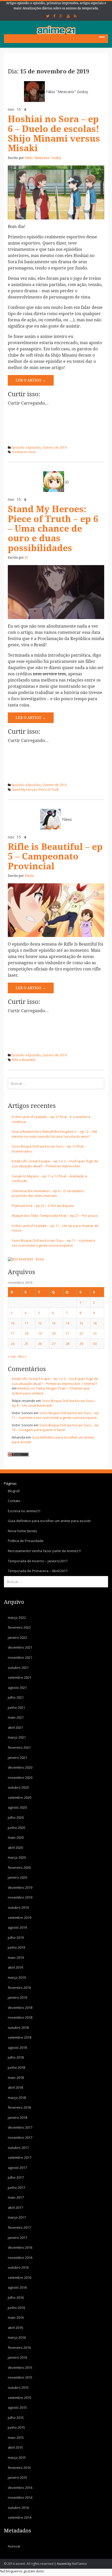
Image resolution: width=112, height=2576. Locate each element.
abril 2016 (15, 2328)
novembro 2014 (20, 2497)
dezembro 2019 (20, 1887)
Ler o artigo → (31, 380)
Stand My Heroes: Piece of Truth (35, 790)
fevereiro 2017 (19, 2227)
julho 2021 (16, 1697)
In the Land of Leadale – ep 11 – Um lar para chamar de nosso (55, 1228)
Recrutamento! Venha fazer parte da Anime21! (44, 1551)
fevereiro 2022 (19, 1627)
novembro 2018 (20, 2017)
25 (26, 1344)
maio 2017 (16, 2197)
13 (54, 1323)
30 (95, 1344)
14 (67, 1323)
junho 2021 (16, 1707)
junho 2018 (16, 2067)
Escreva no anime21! (24, 1511)
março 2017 (17, 2217)
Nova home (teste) (22, 1531)
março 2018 (17, 2098)
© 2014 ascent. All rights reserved (29, 2564)
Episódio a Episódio (26, 447)
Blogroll (14, 1491)
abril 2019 (15, 1967)
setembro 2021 (20, 1677)
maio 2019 (16, 1957)
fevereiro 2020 (19, 1867)
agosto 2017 (17, 2168)
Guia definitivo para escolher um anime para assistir (49, 1521)
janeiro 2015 (17, 2477)
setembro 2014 (20, 2517)
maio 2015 (16, 2438)
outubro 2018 (18, 2028)
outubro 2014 (18, 2508)
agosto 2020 (17, 1807)
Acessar (14, 2546)
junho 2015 (16, 2427)
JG (67, 482)
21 (67, 1333)
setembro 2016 (20, 2278)
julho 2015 (16, 2418)
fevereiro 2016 (19, 2348)
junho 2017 (16, 2188)
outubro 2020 (18, 1787)
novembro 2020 (20, 1777)
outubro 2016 (18, 2267)
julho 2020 (16, 1817)
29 (81, 1344)
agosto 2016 (17, 2287)
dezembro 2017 (20, 2127)
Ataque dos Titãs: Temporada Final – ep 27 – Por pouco (55, 1216)
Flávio (67, 819)
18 (26, 1333)
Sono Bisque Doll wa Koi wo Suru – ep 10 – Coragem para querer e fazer (55, 1428)
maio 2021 (16, 1717)
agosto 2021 (17, 1688)
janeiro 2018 (17, 2117)
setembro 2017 (20, 2157)
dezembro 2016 (20, 2247)
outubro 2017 (18, 2148)
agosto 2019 (17, 1927)
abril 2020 (15, 1848)
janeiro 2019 (17, 1997)
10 (13, 1323)
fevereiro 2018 (19, 2107)
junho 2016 (16, 2308)
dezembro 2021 (20, 1647)
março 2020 (17, 1857)
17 (13, 1333)
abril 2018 (15, 2087)
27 (54, 1344)
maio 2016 (16, 2317)
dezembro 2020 (20, 1767)
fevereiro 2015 (19, 2468)
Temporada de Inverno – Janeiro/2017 (38, 1561)
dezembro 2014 (20, 2488)
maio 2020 (16, 1837)
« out (12, 1356)
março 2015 (17, 2457)
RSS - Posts (36, 1259)
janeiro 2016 (17, 2357)
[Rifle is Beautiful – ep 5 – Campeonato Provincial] (56, 910)
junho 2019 (16, 1947)
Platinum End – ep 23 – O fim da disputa (43, 1206)
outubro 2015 (18, 2387)
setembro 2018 (20, 2037)
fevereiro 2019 (19, 1988)
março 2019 (17, 1977)
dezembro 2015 (20, 2367)
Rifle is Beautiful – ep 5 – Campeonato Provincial (55, 857)
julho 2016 (16, 2297)
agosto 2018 (17, 2047)
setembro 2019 (20, 1918)
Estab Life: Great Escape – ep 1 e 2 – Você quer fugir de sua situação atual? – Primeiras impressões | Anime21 (55, 1381)
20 (54, 1333)
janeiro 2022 (17, 1637)
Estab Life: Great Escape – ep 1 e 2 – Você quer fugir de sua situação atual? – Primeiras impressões (55, 1164)
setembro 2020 (20, 1797)
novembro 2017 (20, 2137)
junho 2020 (16, 1828)
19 (40, 1333)
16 (95, 1323)
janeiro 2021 (17, 1758)
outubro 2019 (18, 1907)
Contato (14, 1501)
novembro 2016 (20, 2258)
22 (81, 1333)
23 (95, 1333)
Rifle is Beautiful (24, 1060)
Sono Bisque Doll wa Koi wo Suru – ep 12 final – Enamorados (49, 1149)
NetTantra (79, 2564)
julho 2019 (16, 1938)
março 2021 (17, 1737)
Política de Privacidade (26, 1541)
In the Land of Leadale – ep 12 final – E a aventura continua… (51, 1119)
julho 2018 (16, 2057)
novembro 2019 (20, 1897)
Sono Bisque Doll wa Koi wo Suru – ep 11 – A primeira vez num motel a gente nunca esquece (53, 1243)
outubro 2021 (18, 1668)
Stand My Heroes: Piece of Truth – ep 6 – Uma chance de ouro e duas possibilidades (53, 529)
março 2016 (17, 2337)
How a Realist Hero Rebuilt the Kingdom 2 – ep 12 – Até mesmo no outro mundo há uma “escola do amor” (54, 1134)
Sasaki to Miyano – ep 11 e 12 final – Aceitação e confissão (50, 1179)
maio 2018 (16, 2078)
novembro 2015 (20, 2377)
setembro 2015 (20, 2398)
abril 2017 (15, 2207)
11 (26, 1323)
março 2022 (17, 1617)
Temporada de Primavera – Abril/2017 (38, 1571)
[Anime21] (56, 30)
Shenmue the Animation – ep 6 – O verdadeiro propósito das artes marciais (48, 1193)
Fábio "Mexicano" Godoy (67, 92)
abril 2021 (15, 1727)
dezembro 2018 (20, 2008)
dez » (22, 1356)
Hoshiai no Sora (24, 452)
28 (67, 1344)
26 (40, 1344)
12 (40, 1323)
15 (81, 1323)
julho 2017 (16, 2177)
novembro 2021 (20, 1657)
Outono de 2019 (55, 447)
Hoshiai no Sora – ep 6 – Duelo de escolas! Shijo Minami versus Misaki (54, 134)
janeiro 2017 (17, 2238)
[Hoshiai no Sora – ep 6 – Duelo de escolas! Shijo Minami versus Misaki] (56, 192)
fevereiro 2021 (19, 1747)
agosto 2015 (17, 2407)
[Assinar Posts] (17, 1259)
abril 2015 (15, 2447)
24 (13, 1344)
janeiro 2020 (17, 1877)
